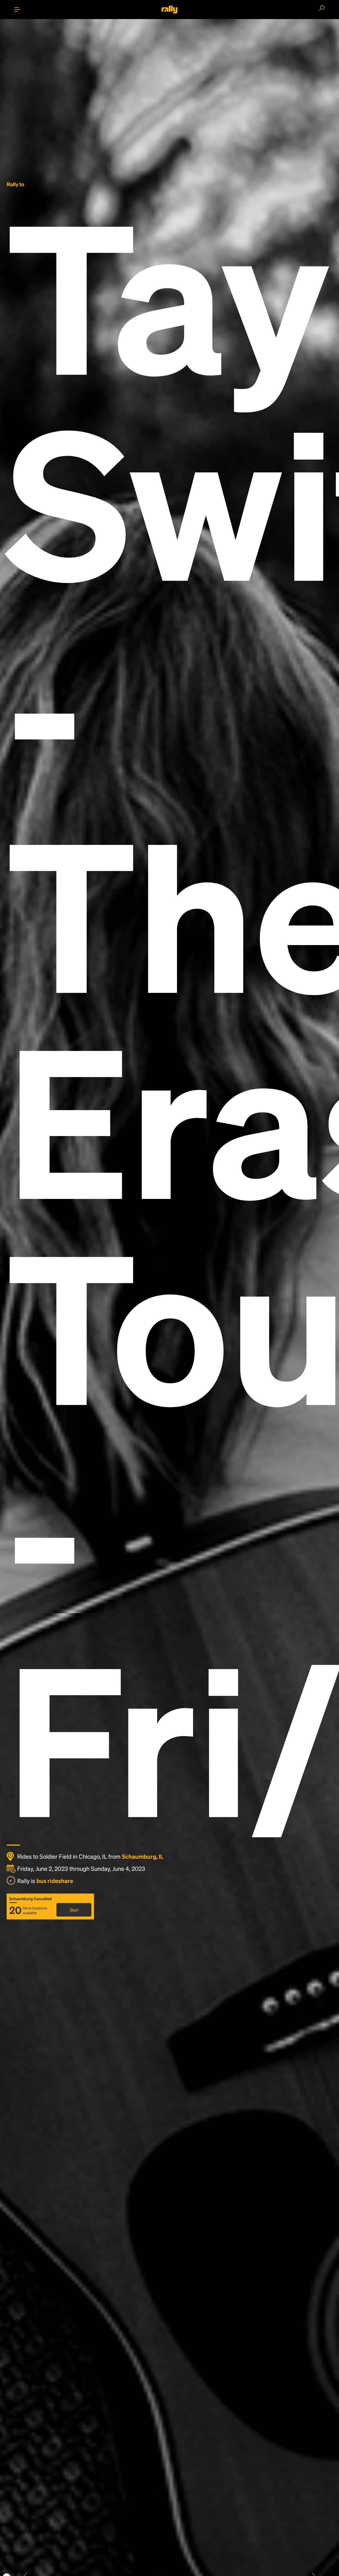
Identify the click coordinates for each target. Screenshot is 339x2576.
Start (74, 1910)
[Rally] (169, 10)
